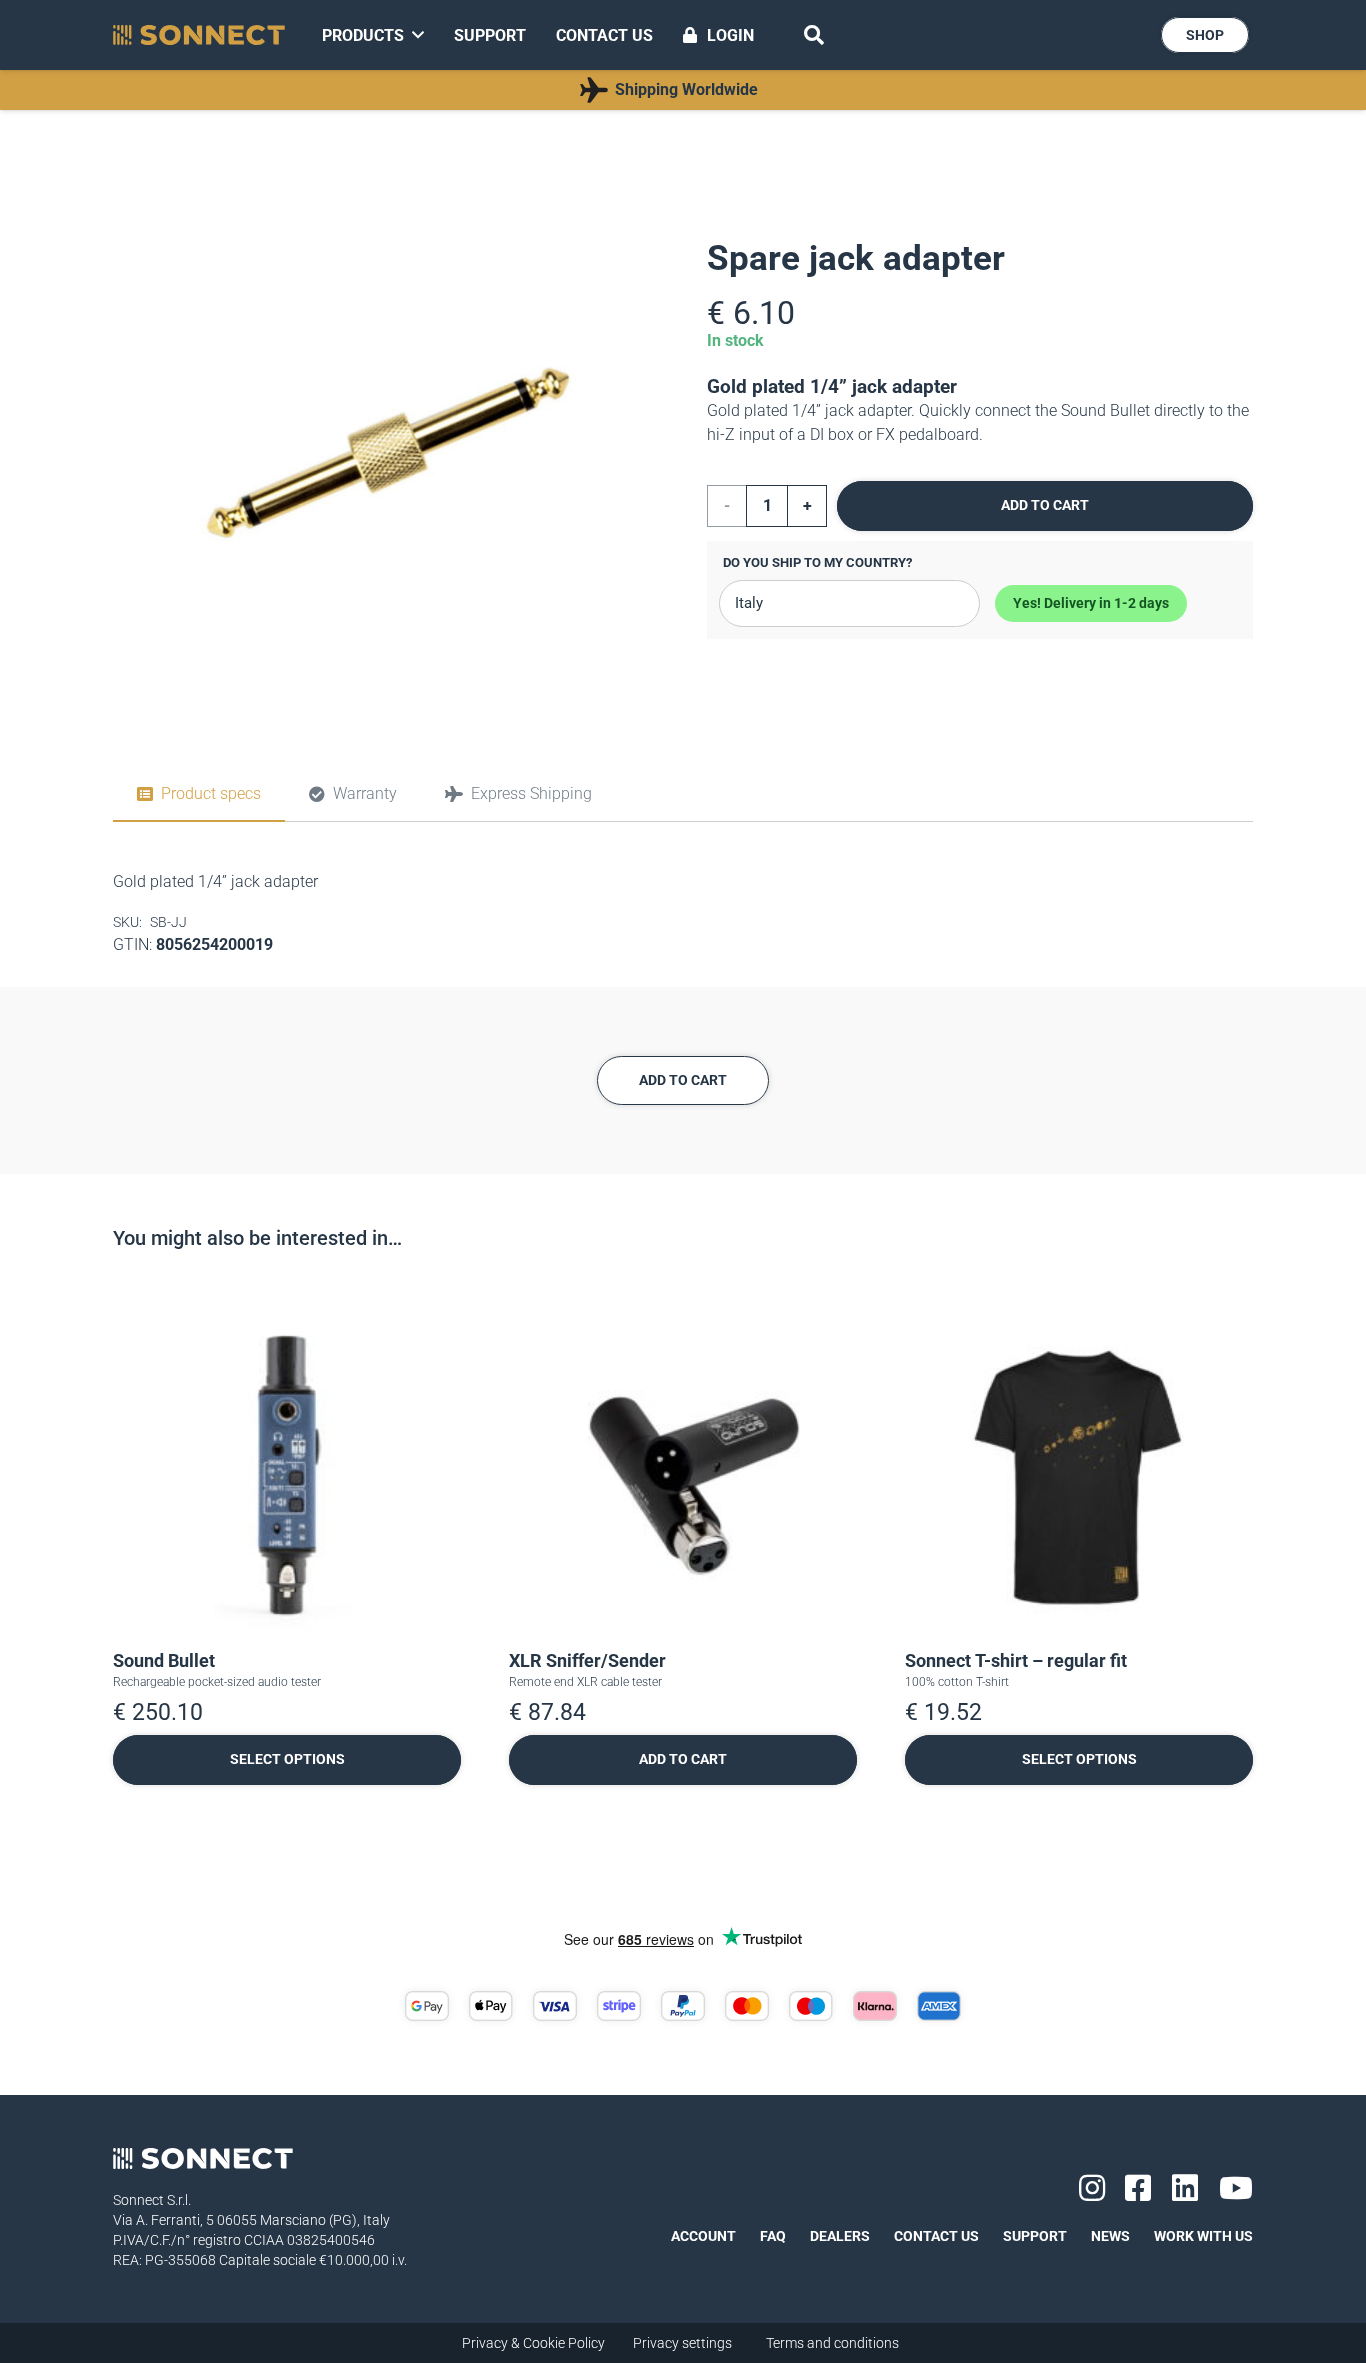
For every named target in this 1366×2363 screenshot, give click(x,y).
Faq (773, 2236)
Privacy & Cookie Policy (533, 2343)
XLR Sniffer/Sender (587, 1660)
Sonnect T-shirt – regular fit (1016, 1660)
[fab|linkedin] (1185, 2188)
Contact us (936, 2236)
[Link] (672, 90)
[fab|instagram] (1092, 2188)
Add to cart (1045, 505)
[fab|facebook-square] (1138, 2188)
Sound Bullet (164, 1660)
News (1110, 2236)
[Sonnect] (199, 35)
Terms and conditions (832, 2343)
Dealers (840, 2236)
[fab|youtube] (1236, 2188)
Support (1035, 2236)
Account (703, 2236)
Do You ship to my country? (817, 562)
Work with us (1203, 2236)
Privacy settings (682, 2343)
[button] (814, 35)
